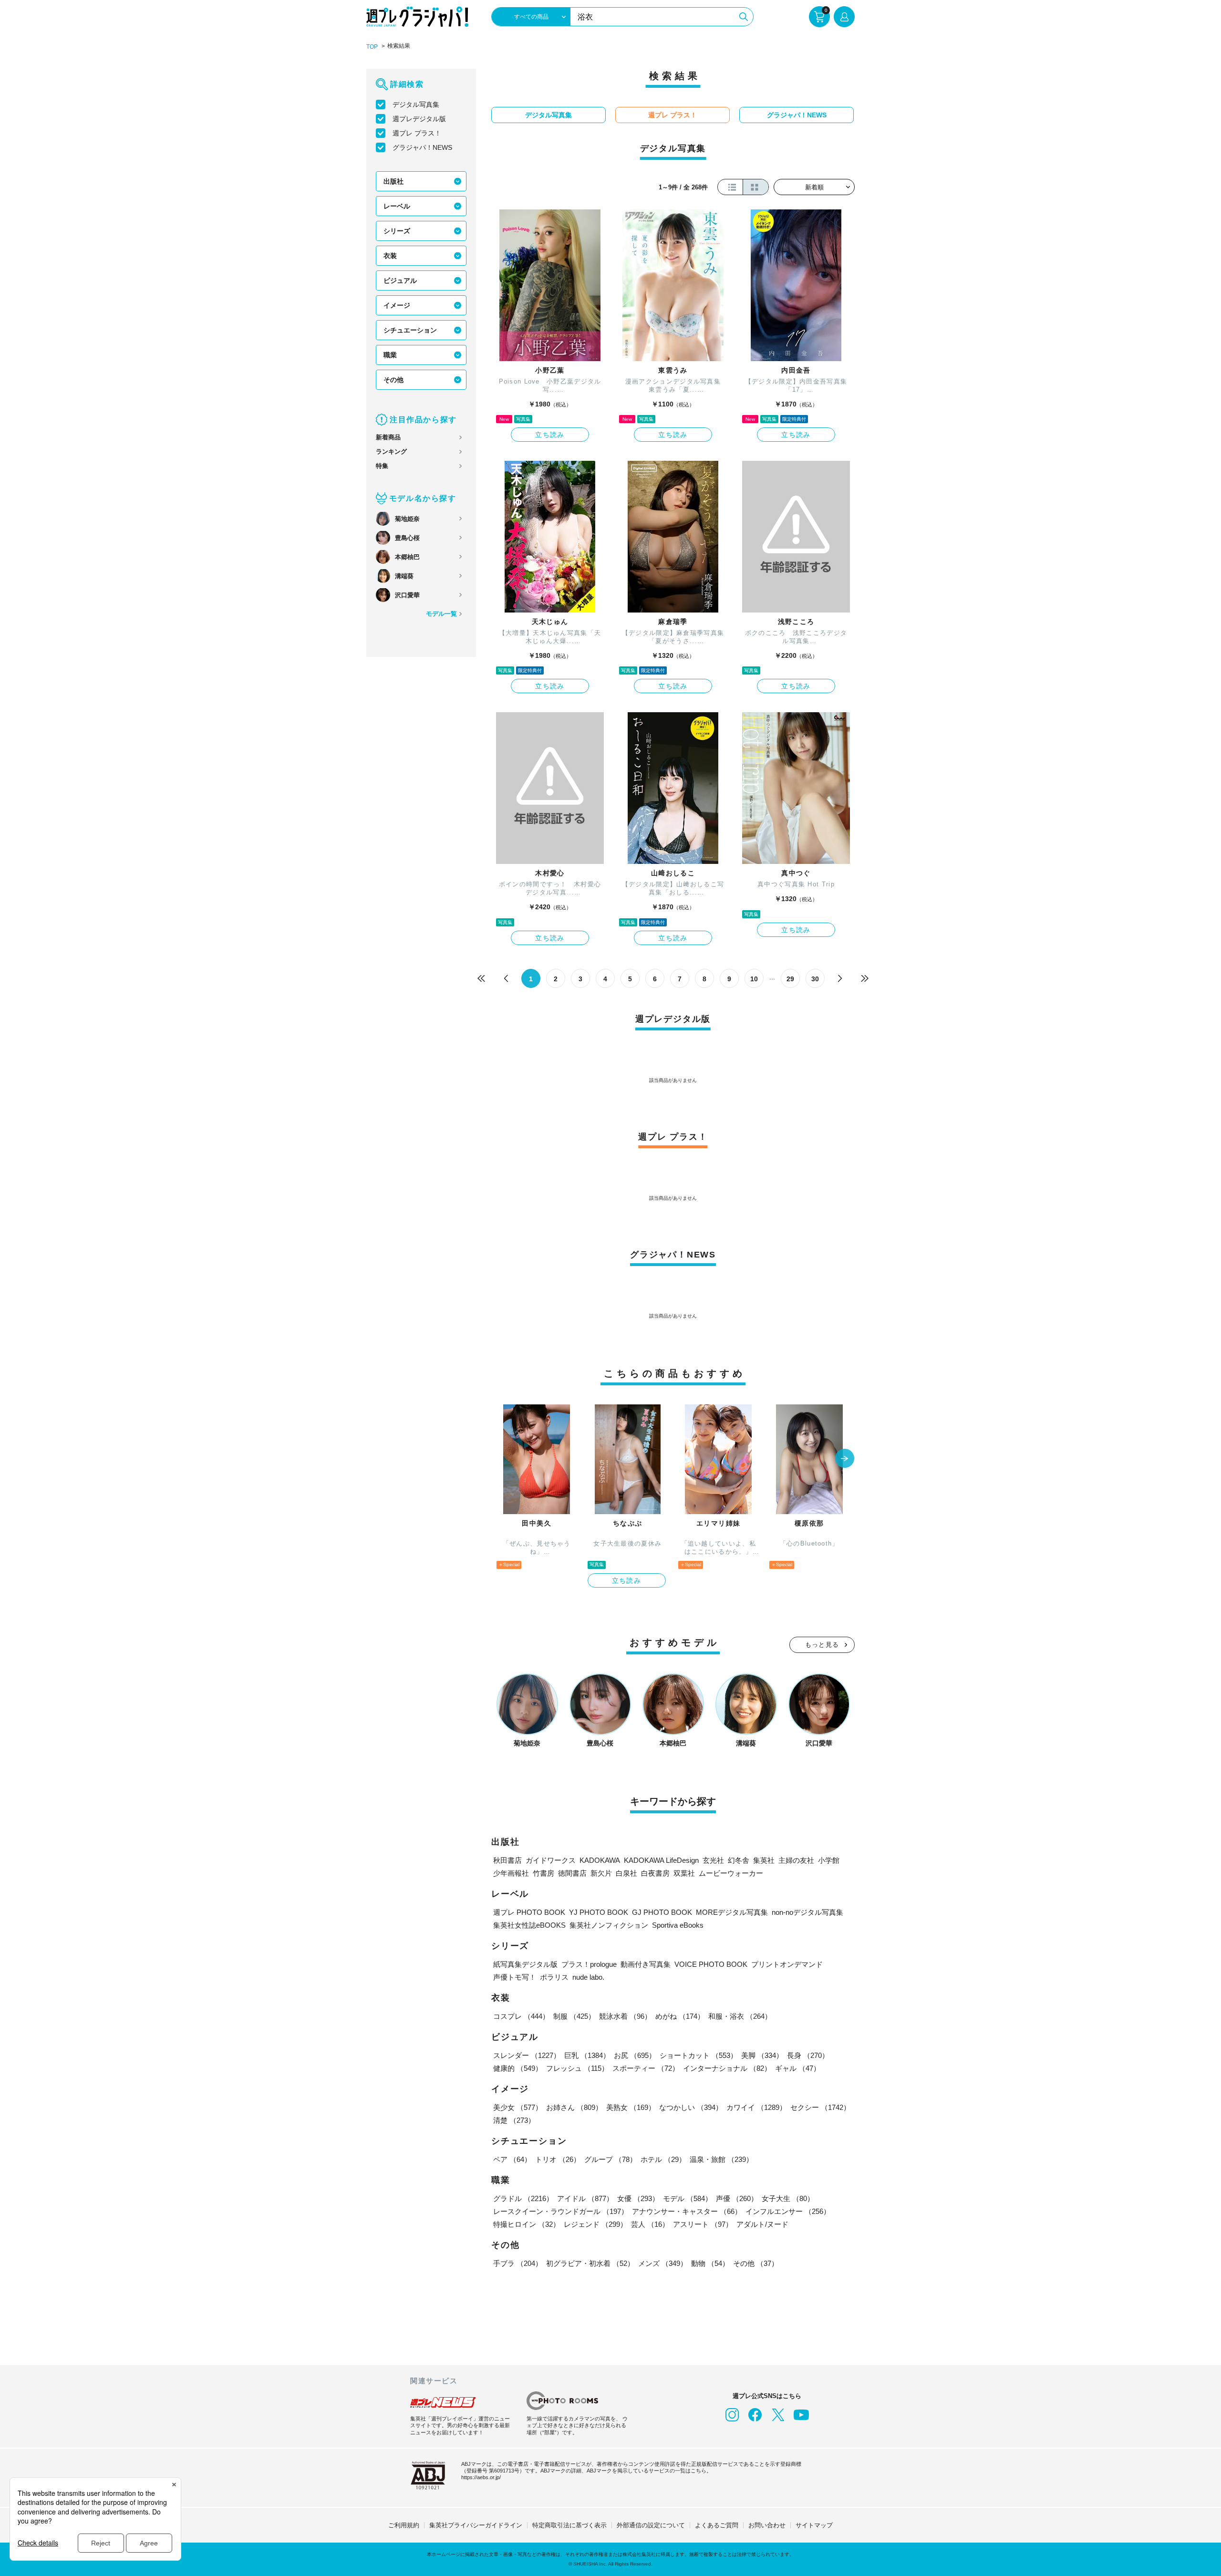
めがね (680, 2016)
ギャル (798, 2068)
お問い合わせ (767, 2525)
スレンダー (527, 2055)
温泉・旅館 (721, 2159)
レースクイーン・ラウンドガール (561, 2211)
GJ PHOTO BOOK (662, 1912)
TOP (372, 47)
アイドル (585, 2198)
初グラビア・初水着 (590, 2263)
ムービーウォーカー (731, 1873)
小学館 (829, 1860)
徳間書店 (572, 1873)
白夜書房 (655, 1873)
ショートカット (698, 2055)
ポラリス (554, 1977)
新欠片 (601, 1873)
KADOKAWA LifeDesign (661, 1860)
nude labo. (588, 1977)
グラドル (523, 2198)
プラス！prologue (589, 1964)
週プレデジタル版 (419, 119)
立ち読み (550, 435)
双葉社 (684, 1873)
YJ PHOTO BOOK (599, 1912)
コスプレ (521, 2016)
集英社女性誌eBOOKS (529, 1925)
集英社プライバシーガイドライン (476, 2525)
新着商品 (388, 437)
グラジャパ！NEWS (422, 147)
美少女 (518, 2107)
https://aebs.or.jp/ (481, 2477)
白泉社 (626, 1873)
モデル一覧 (441, 614)
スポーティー (646, 2068)
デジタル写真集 (416, 104)
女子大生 (788, 2198)
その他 (393, 380)
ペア (512, 2159)
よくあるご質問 (717, 2525)
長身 (808, 2055)
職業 (390, 355)
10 (754, 979)
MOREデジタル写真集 (732, 1912)
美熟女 (631, 2107)
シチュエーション (410, 330)
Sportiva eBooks (678, 1925)
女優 (638, 2198)
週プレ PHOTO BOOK (529, 1912)
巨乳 (587, 2055)
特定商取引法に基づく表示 (569, 2525)
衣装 (390, 256)
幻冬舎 (739, 1860)
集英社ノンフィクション (609, 1925)
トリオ (558, 2159)
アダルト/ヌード (762, 2224)
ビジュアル (400, 280)
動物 (710, 2263)
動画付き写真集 (646, 1964)
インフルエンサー (788, 2211)
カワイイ (756, 2107)
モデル (688, 2198)
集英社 (764, 1860)
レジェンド (595, 2224)
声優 (737, 2198)
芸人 (650, 2224)
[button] (845, 1459)
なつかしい (691, 2107)
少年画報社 (511, 1873)
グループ (610, 2159)
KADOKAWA (600, 1860)
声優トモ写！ (515, 1977)
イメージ (397, 305)
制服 (574, 2016)
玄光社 (713, 1860)
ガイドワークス (551, 1860)
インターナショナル (727, 2068)
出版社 (393, 181)
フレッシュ (577, 2068)
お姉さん (574, 2107)
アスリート (703, 2224)
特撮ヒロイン (527, 2224)
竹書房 (543, 1873)
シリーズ (397, 231)
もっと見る (822, 1645)
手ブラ (518, 2263)
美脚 (762, 2055)
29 (790, 979)
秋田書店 (507, 1860)
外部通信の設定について (651, 2525)
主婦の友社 (796, 1860)
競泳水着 (625, 2016)
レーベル (397, 206)
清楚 (514, 2120)
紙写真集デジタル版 (525, 1964)
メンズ (663, 2263)
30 (815, 979)
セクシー (820, 2107)
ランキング (391, 452)
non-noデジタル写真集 (807, 1912)
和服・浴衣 (740, 2016)
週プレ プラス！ (417, 133)
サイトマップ (814, 2525)
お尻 (635, 2055)
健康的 (518, 2068)
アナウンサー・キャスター (687, 2211)
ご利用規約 (404, 2525)
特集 (382, 466)
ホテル (663, 2159)
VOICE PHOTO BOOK (711, 1964)
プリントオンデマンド (787, 1964)
